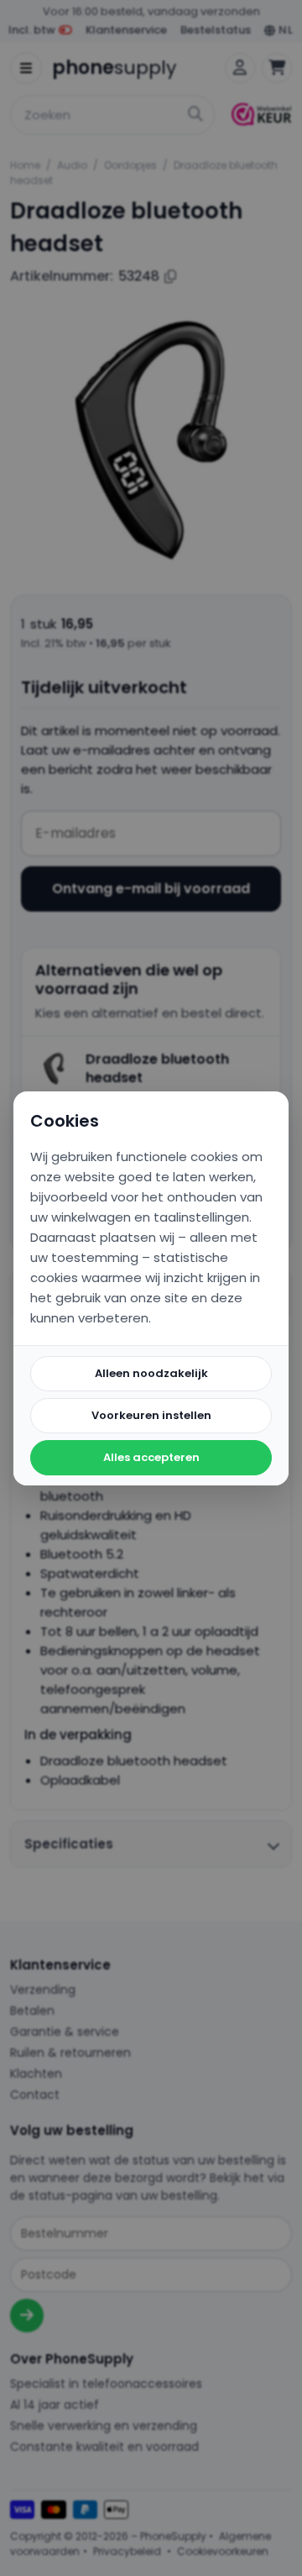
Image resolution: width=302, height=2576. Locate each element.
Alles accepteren (151, 1457)
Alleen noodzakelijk (151, 1373)
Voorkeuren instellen (151, 1415)
